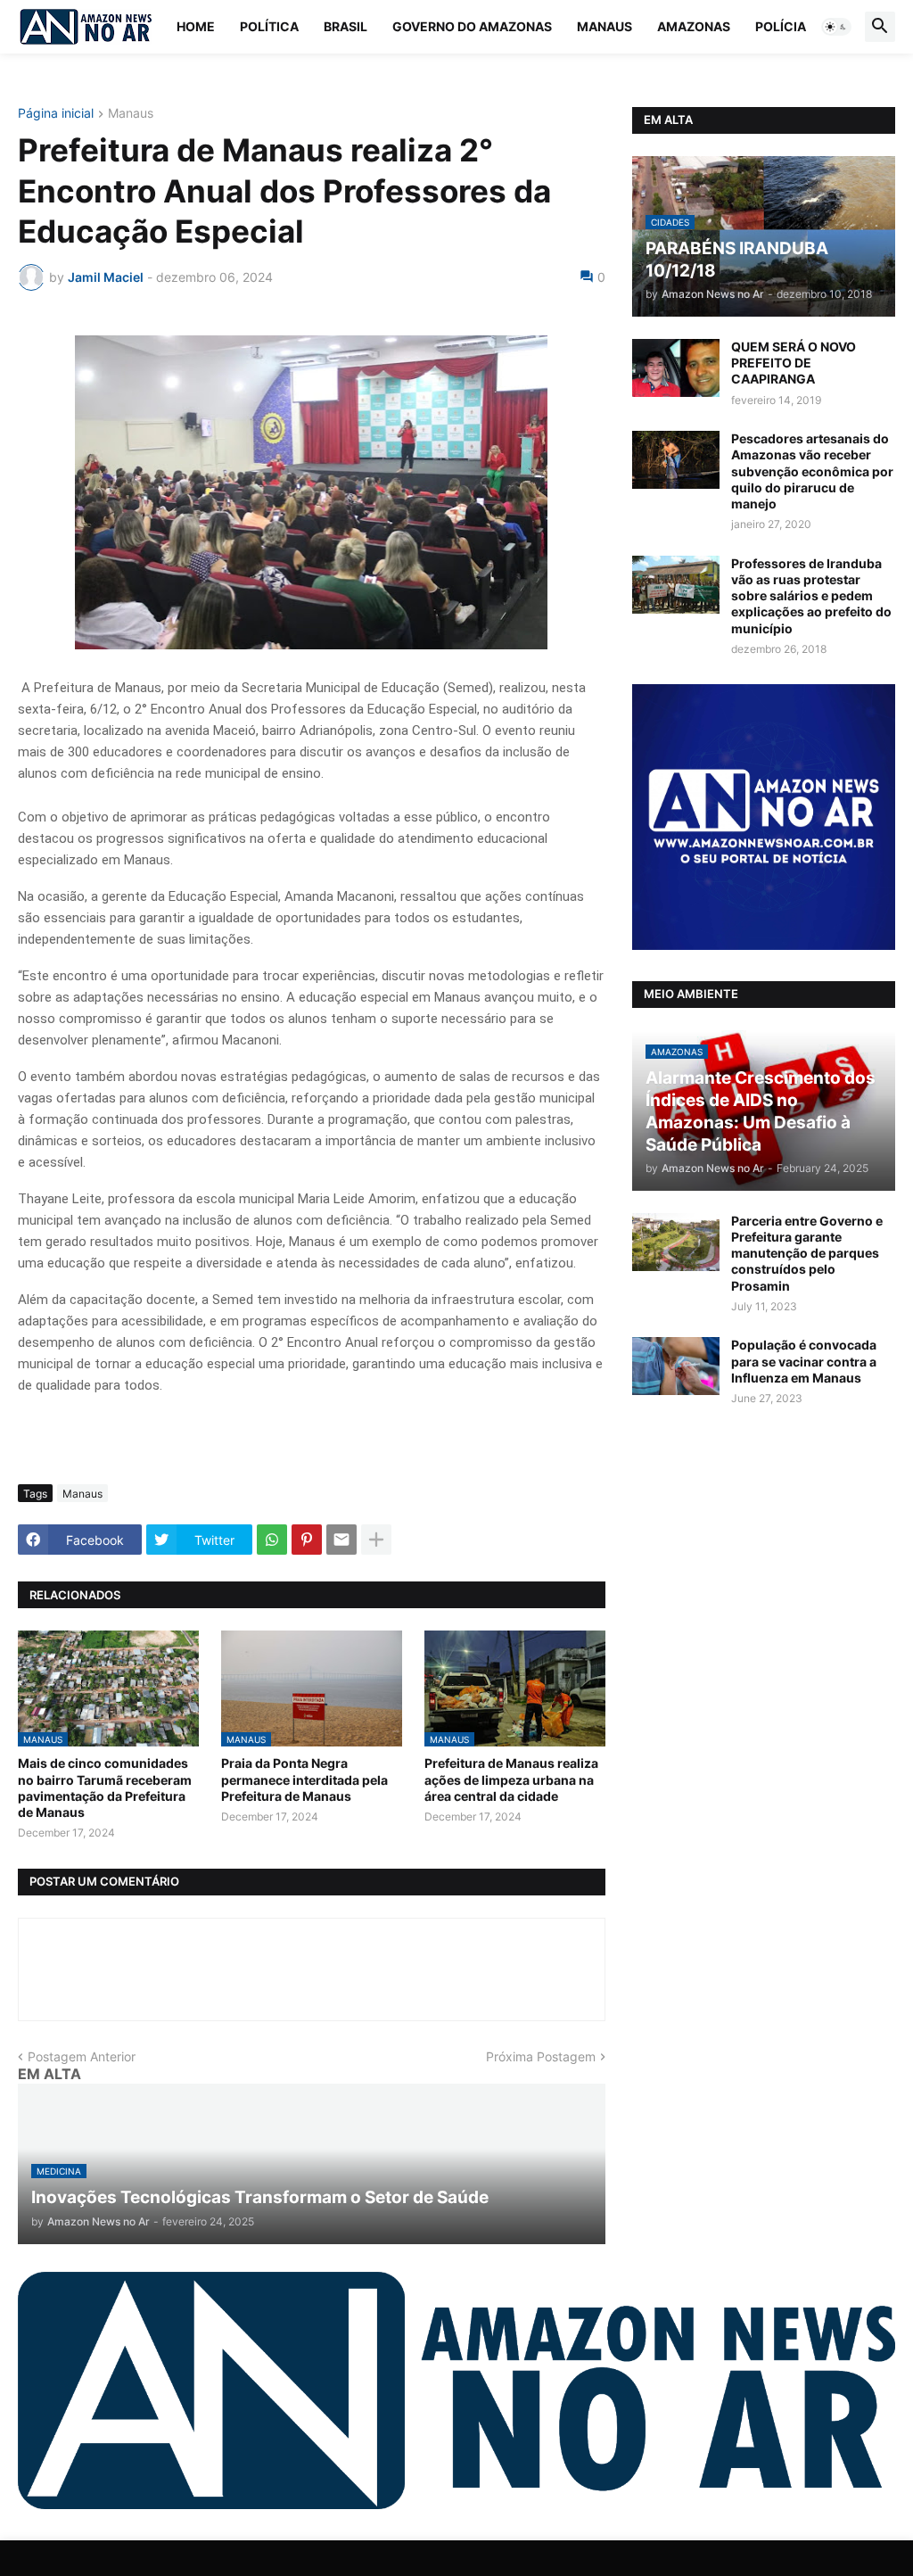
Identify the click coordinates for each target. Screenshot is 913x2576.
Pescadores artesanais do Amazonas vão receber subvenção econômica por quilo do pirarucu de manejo (812, 471)
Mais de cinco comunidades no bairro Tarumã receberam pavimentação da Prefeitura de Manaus (105, 1788)
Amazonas (694, 26)
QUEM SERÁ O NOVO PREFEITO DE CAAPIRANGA (794, 363)
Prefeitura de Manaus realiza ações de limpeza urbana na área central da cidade (511, 1779)
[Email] (341, 1540)
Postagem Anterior (82, 2056)
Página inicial (56, 114)
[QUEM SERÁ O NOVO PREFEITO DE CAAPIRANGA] (676, 368)
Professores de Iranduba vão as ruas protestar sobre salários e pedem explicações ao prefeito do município (811, 596)
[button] (836, 27)
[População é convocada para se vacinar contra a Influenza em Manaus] (676, 1366)
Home (196, 26)
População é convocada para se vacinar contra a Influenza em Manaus (804, 1361)
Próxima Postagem (541, 2056)
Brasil (345, 26)
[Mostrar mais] (376, 1540)
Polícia (781, 26)
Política (269, 26)
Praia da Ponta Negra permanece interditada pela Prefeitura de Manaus (304, 1779)
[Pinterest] (307, 1540)
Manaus (605, 26)
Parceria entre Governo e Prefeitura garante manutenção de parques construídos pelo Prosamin (807, 1253)
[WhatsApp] (272, 1540)
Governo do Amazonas (472, 26)
